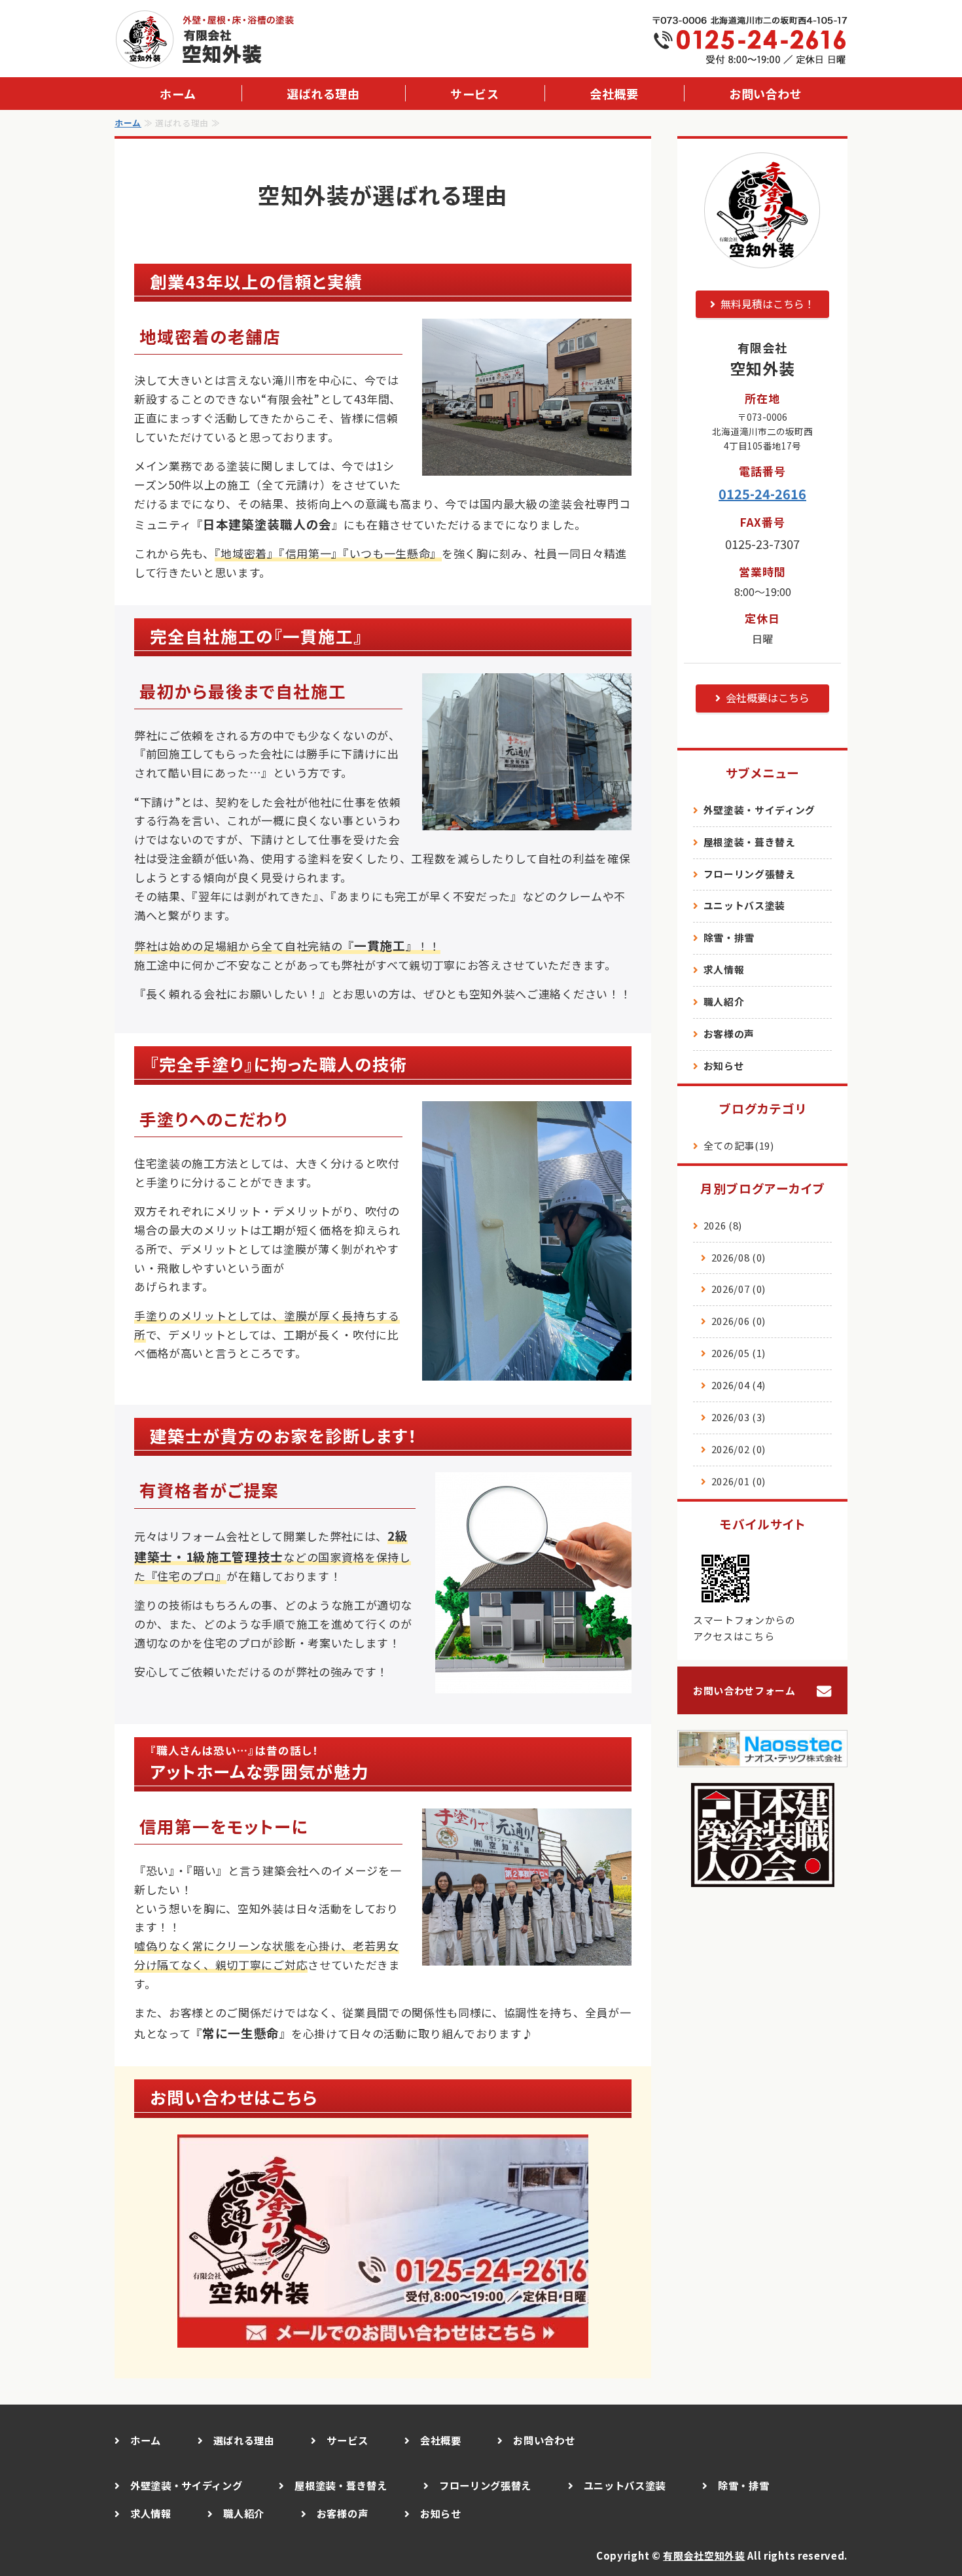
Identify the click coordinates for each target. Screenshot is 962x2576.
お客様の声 (729, 1033)
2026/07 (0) (739, 1289)
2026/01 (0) (739, 1481)
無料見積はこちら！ (768, 304)
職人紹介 (724, 1001)
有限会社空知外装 (704, 2555)
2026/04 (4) (739, 1385)
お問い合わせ (765, 94)
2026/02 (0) (739, 1449)
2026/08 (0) (739, 1257)
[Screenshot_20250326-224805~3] (383, 2338)
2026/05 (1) (739, 1353)
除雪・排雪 (729, 937)
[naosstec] (762, 1757)
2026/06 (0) (739, 1321)
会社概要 (614, 94)
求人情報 (724, 969)
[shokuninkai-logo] (763, 1877)
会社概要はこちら (768, 697)
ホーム (178, 94)
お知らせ (724, 1066)
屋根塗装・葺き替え (750, 842)
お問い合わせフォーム (744, 1690)
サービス (474, 94)
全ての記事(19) (739, 1145)
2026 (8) (723, 1225)
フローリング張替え (750, 874)
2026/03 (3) (739, 1417)
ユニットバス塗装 (744, 905)
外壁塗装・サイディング (759, 810)
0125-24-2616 (762, 494)
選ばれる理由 (323, 94)
